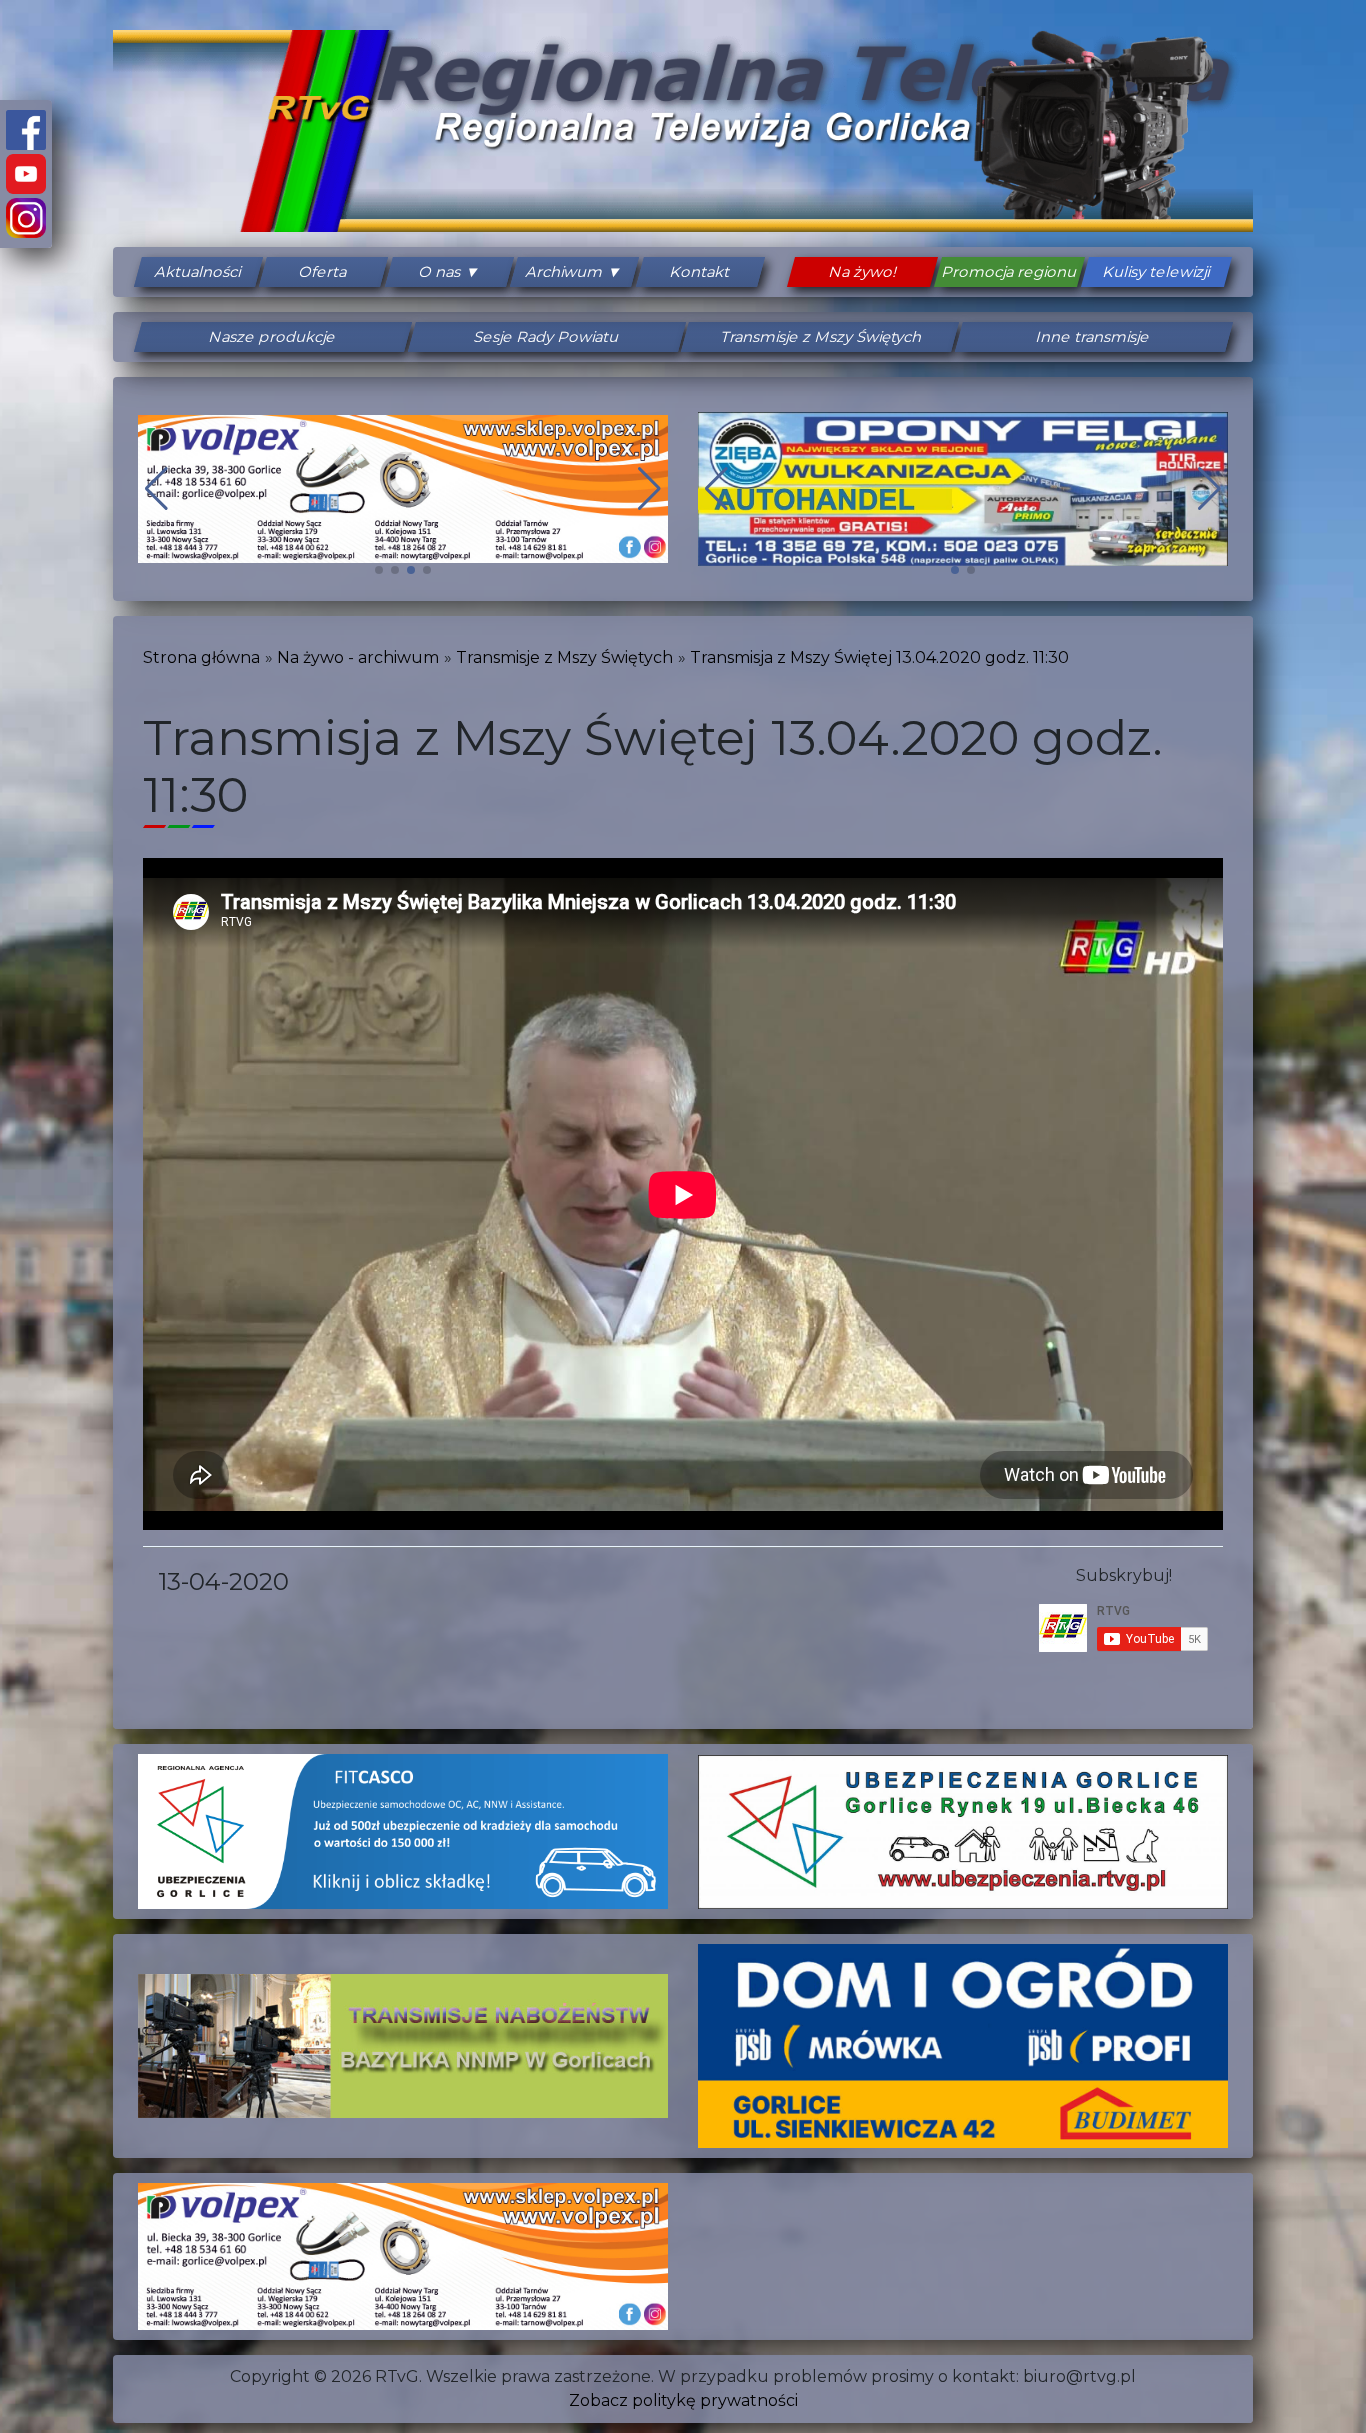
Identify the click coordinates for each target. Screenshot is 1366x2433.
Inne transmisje (1093, 337)
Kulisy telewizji (1157, 272)
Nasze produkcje (273, 337)
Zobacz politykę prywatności (683, 2400)
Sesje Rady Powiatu (546, 337)
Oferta (324, 272)
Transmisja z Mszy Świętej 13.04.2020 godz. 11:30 (879, 657)
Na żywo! (863, 272)
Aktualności (198, 272)
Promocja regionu (1010, 272)
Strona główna (201, 657)
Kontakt (700, 272)
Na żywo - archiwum (358, 657)
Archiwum (566, 272)
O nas (440, 272)
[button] (379, 570)
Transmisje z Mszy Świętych (820, 337)
